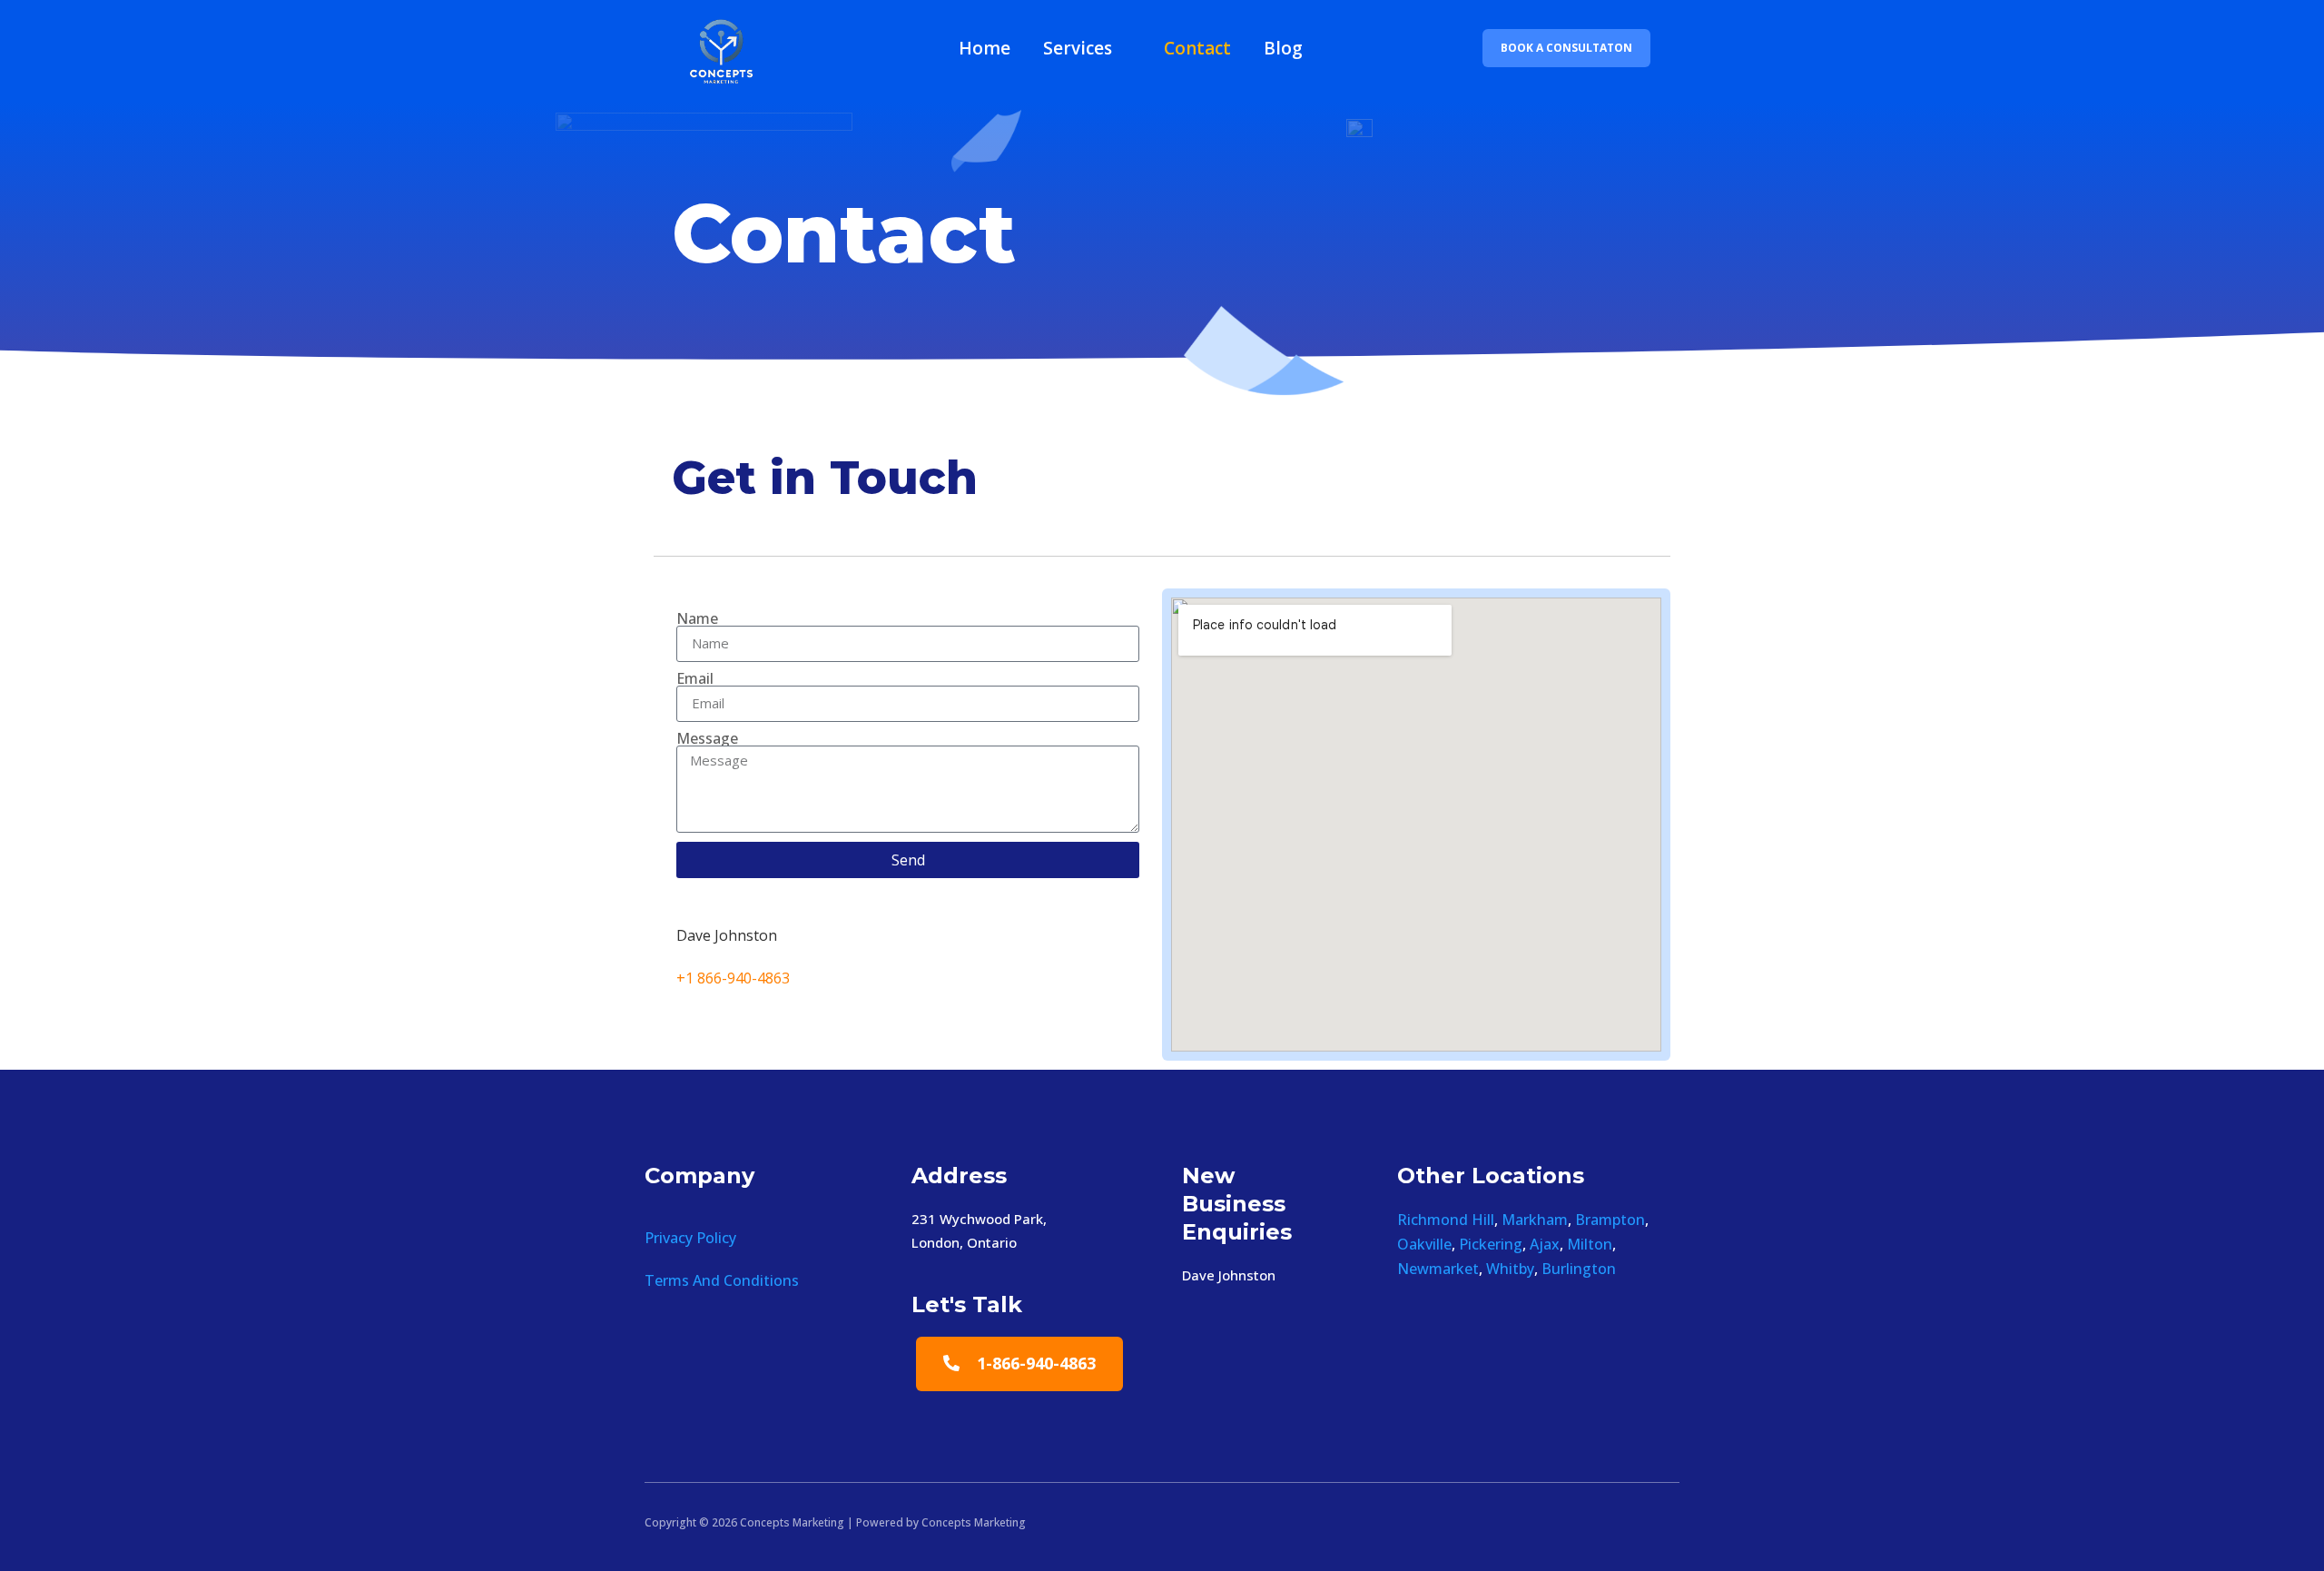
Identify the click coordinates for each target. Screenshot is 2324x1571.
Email (695, 678)
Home (985, 48)
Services (1078, 48)
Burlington (1579, 1269)
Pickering (1491, 1244)
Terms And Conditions (722, 1280)
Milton (1590, 1244)
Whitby (1510, 1269)
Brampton (1610, 1220)
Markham (1535, 1220)
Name (697, 618)
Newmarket (1438, 1269)
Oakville (1424, 1244)
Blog (1283, 48)
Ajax (1545, 1244)
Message (707, 738)
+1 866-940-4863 (733, 978)
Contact (1197, 48)
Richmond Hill (1446, 1220)
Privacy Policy (690, 1238)
